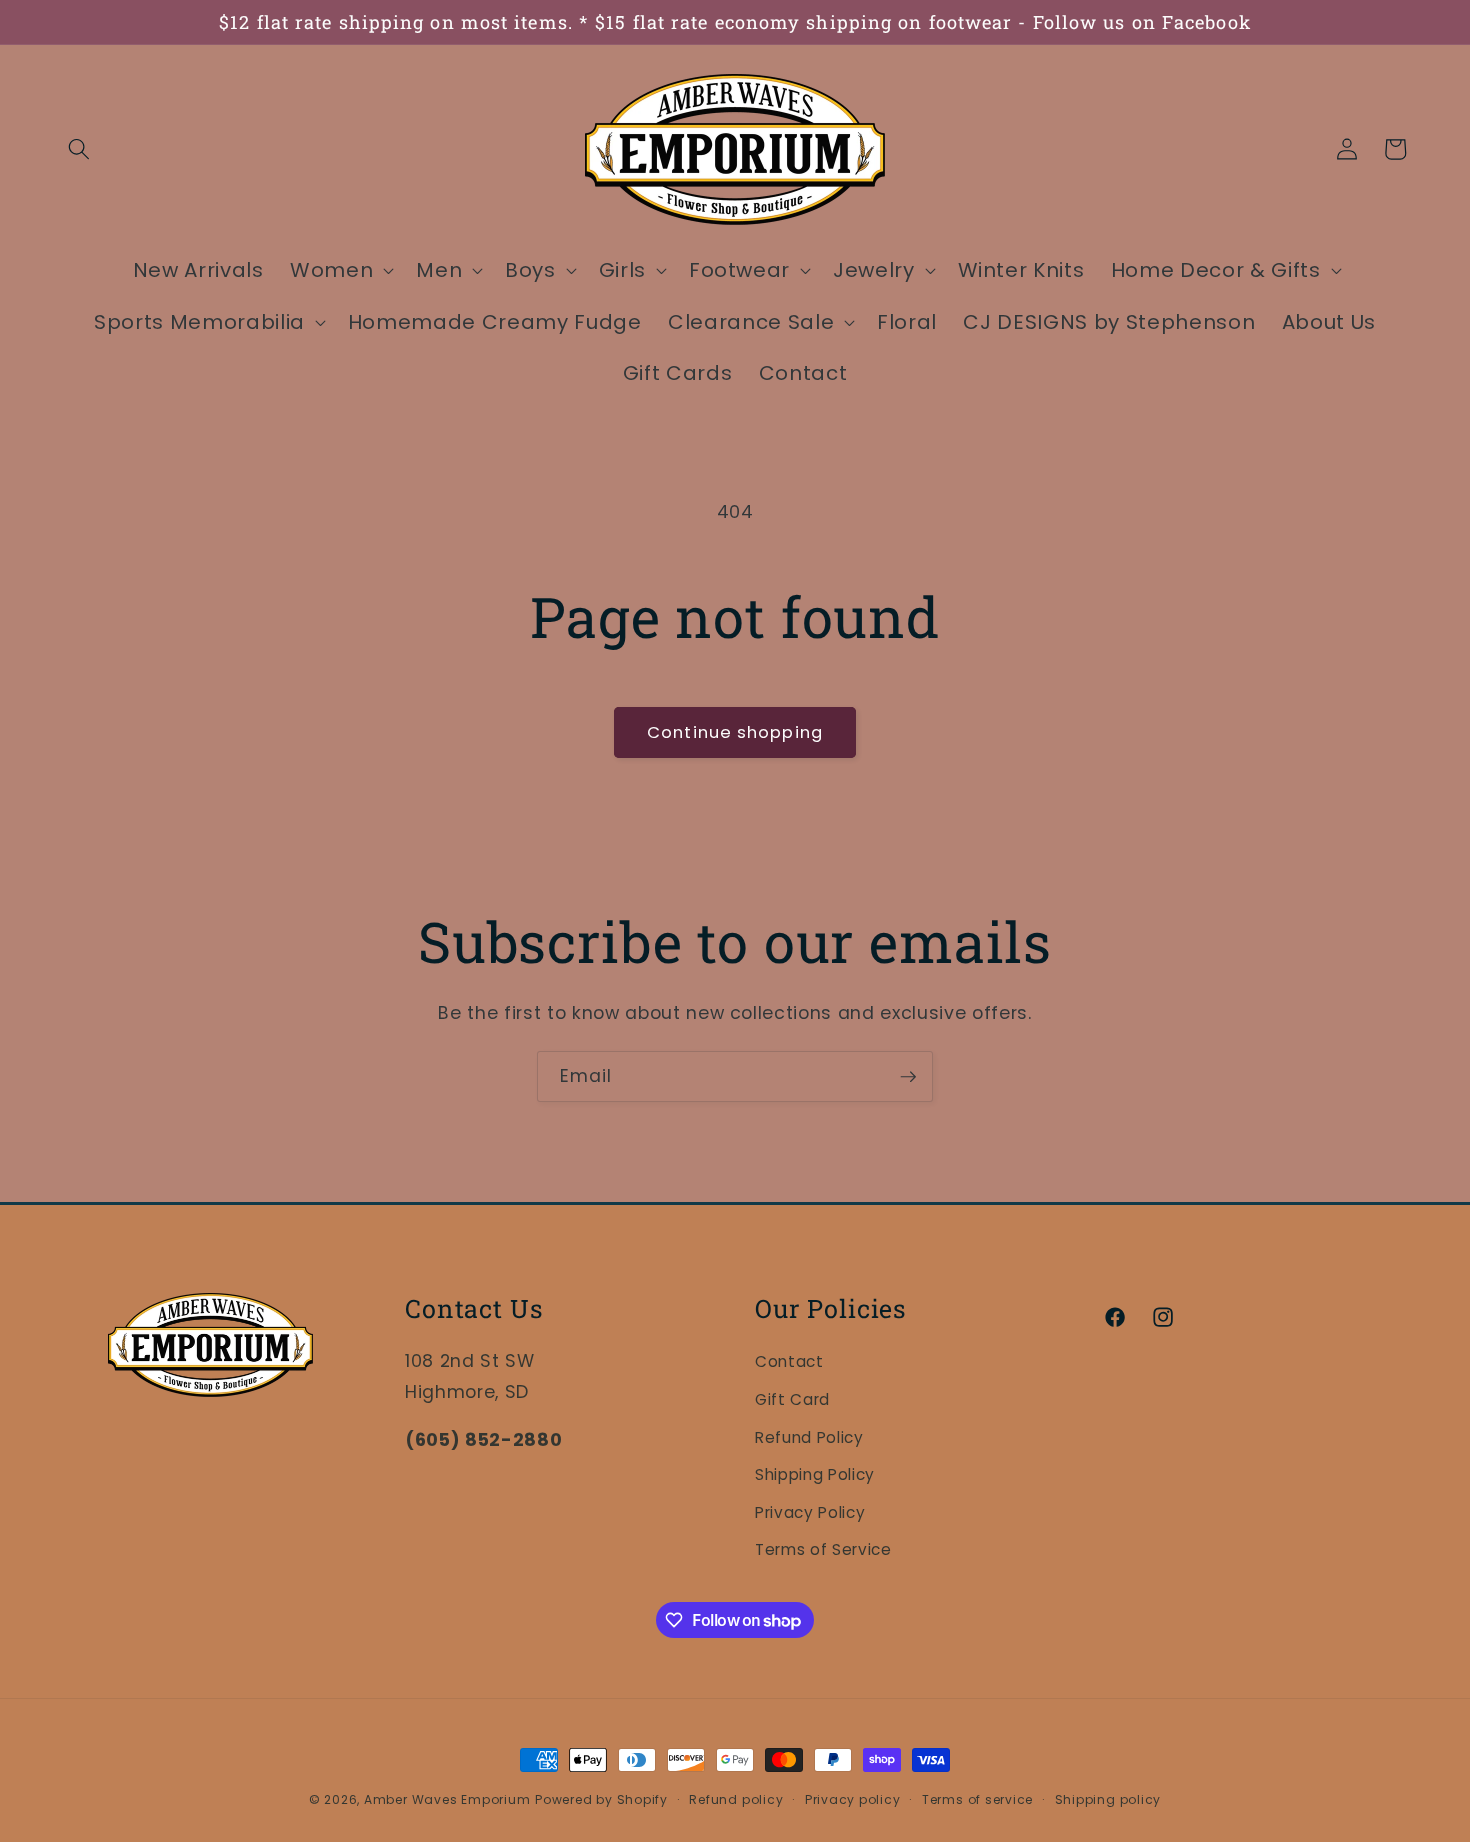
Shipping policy (1108, 1799)
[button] (79, 149)
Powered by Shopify (601, 1799)
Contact (789, 1361)
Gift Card (792, 1399)
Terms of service (977, 1799)
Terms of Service (823, 1549)
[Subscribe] (908, 1077)
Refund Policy (809, 1437)
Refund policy (736, 1799)
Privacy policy (853, 1799)
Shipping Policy (815, 1474)
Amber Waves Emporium (447, 1799)
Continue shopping (735, 732)
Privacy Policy (810, 1512)
